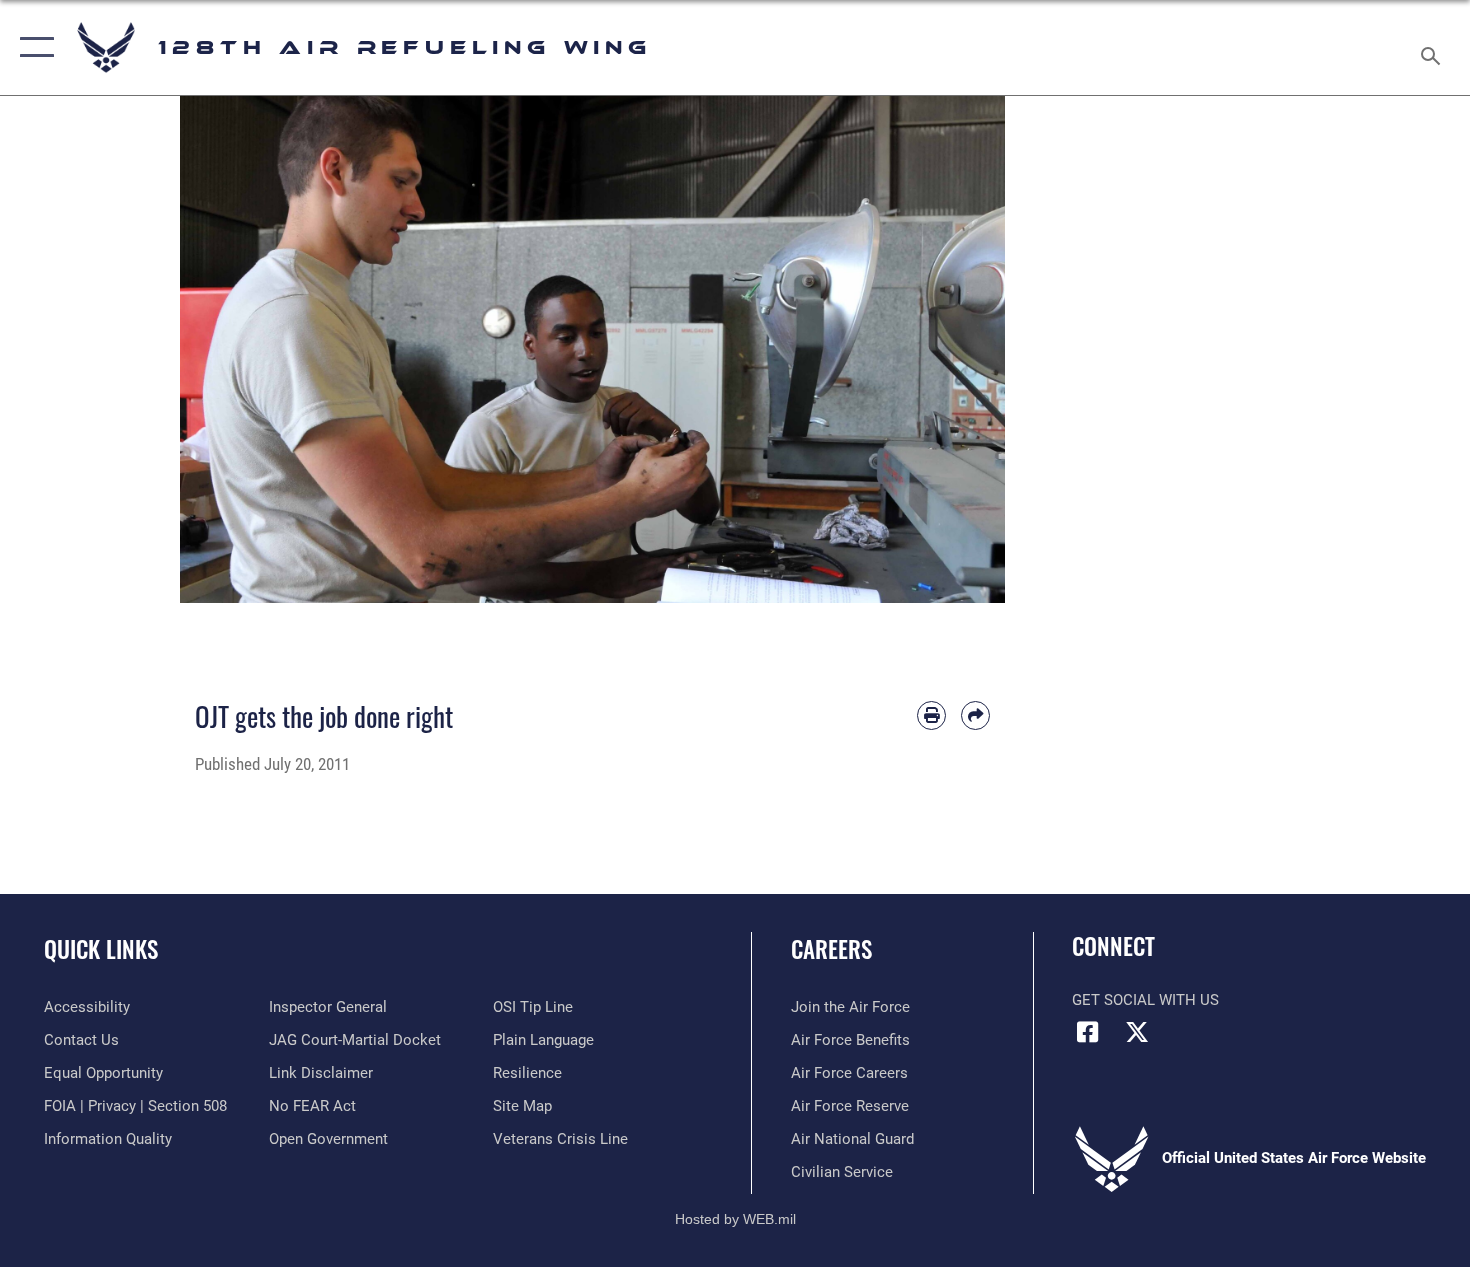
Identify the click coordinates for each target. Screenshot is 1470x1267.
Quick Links (101, 949)
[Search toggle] (1433, 47)
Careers (831, 949)
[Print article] (931, 715)
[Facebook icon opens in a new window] (1087, 1032)
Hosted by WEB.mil (735, 1219)
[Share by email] (975, 715)
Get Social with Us (1145, 1000)
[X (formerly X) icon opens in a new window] (1137, 1032)
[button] (32, 47)
